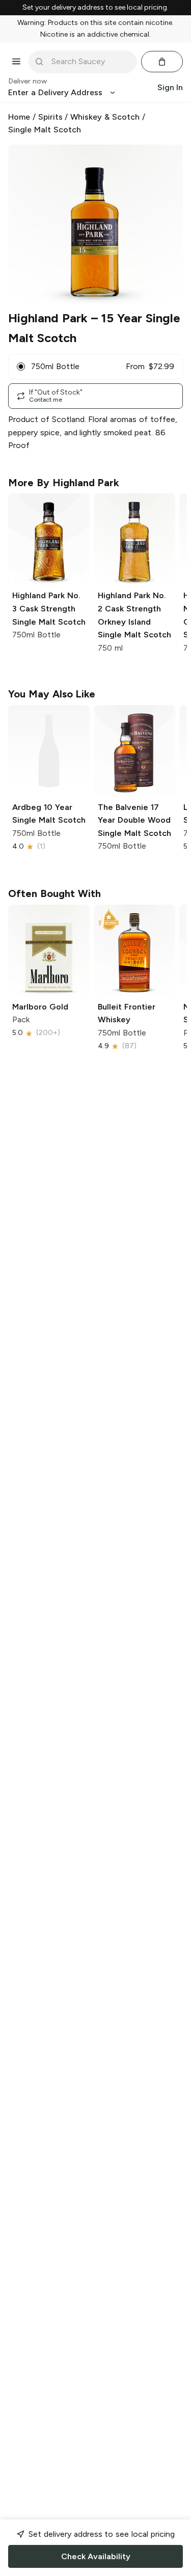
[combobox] (90, 62)
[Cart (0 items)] (162, 62)
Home (19, 117)
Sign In (170, 87)
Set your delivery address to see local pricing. (95, 8)
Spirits (50, 117)
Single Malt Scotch (45, 130)
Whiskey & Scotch (105, 117)
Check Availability (96, 2556)
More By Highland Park (64, 483)
